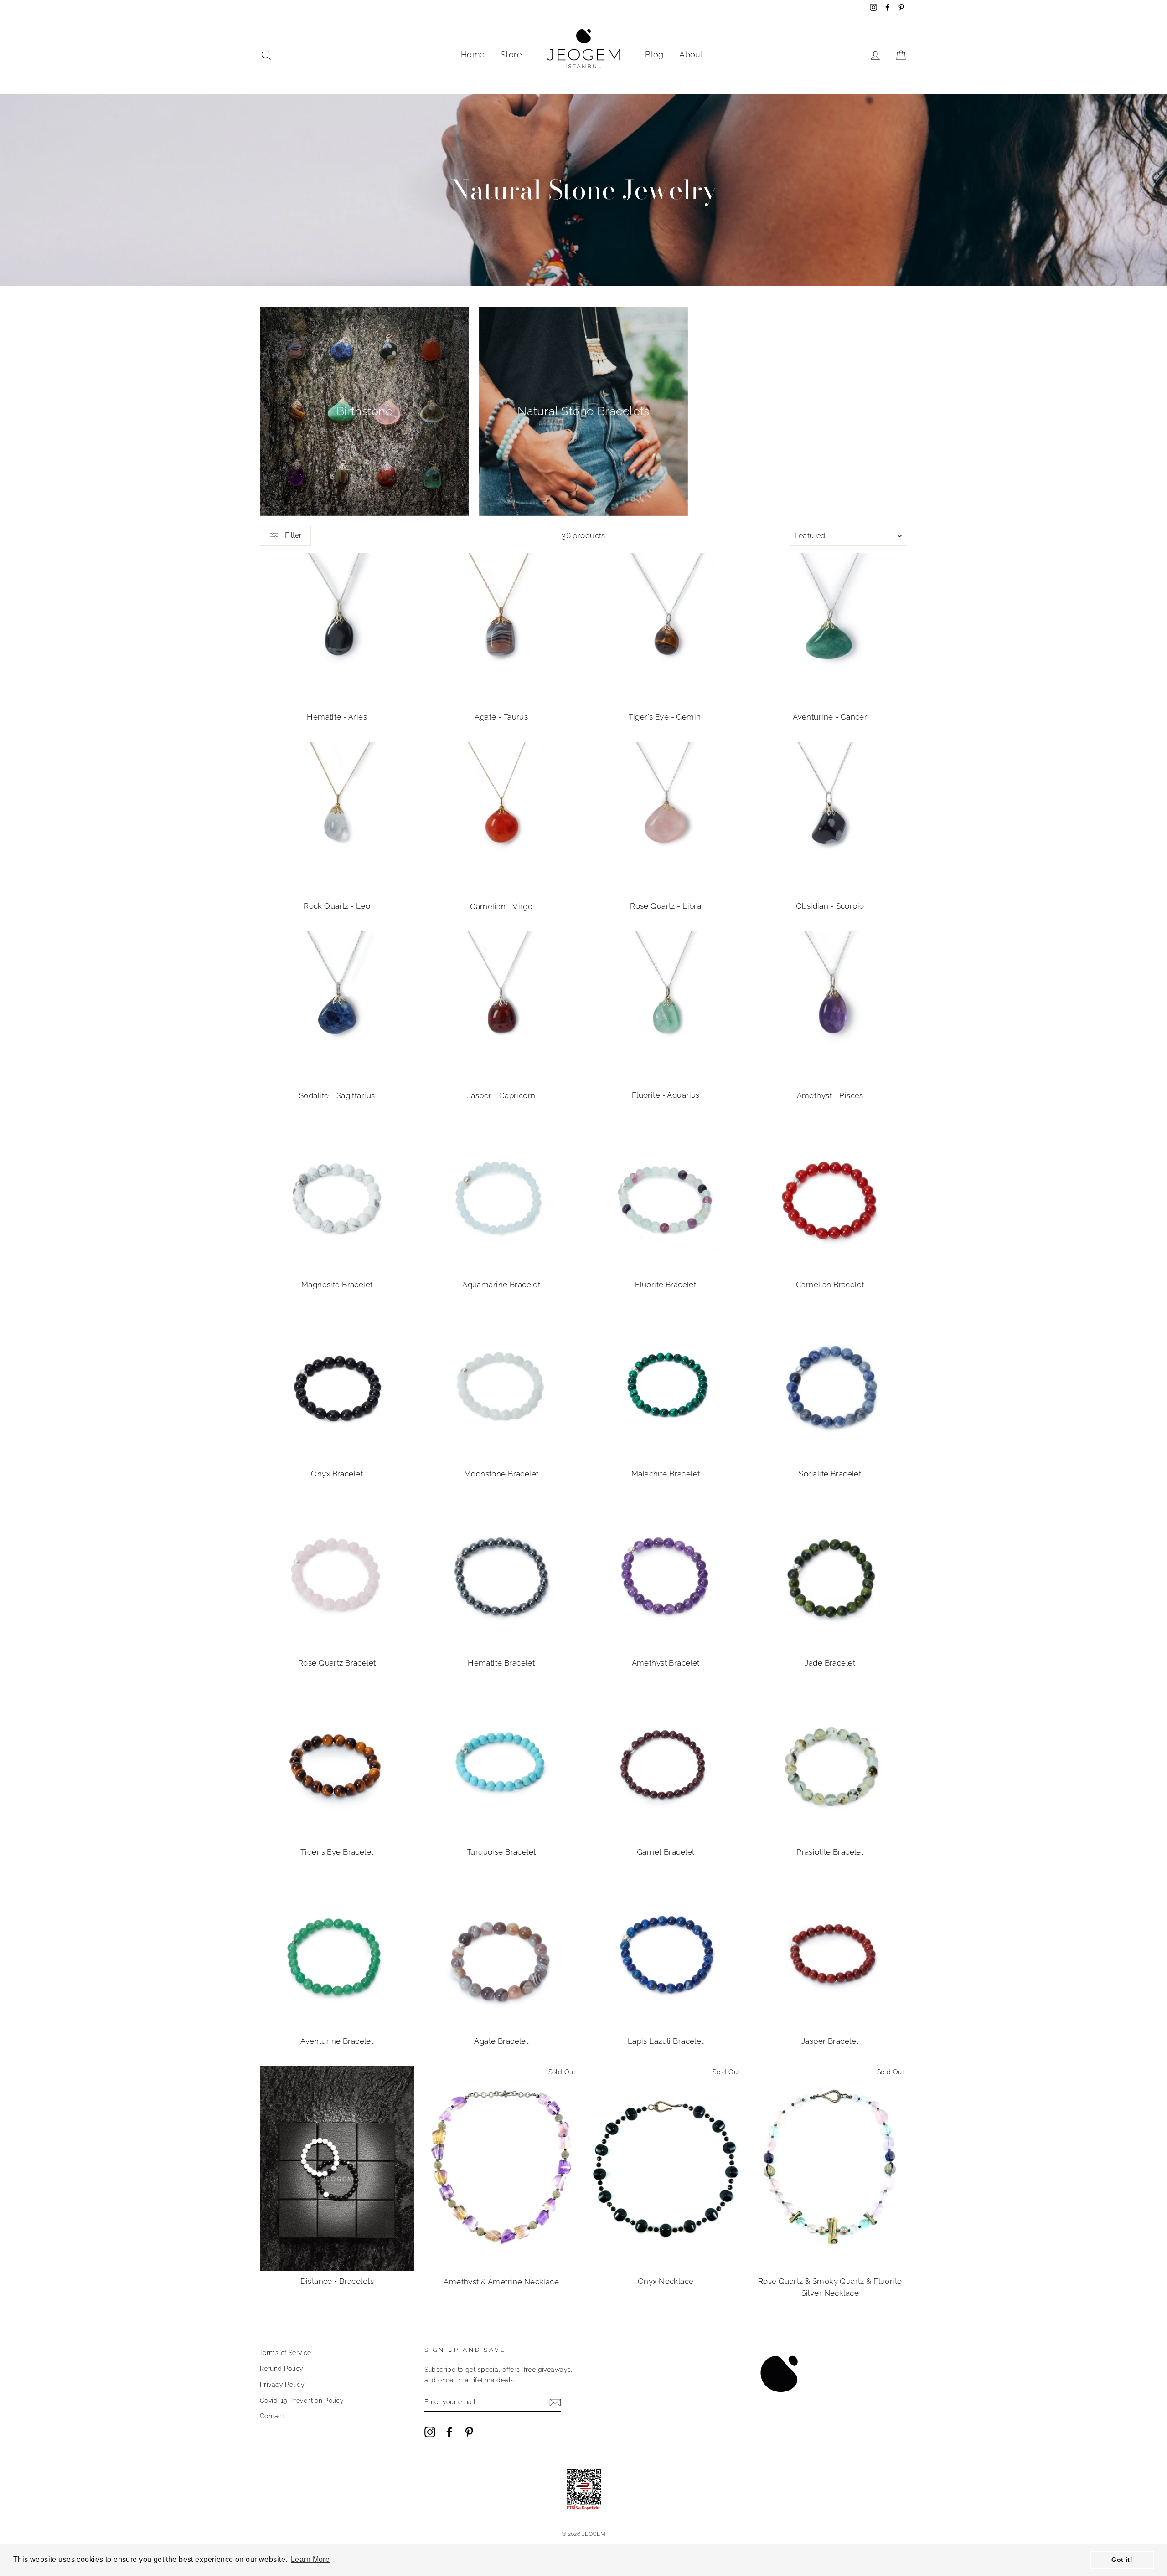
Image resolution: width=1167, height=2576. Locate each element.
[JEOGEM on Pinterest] (469, 2432)
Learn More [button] (310, 2559)
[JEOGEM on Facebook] (449, 2432)
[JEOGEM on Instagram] (430, 2432)
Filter (292, 535)
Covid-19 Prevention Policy (302, 2400)
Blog (654, 54)
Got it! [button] (1122, 2560)
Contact (272, 2416)
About (691, 54)
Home (473, 54)
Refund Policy (282, 2368)
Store (511, 54)
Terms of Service (286, 2352)
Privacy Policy (282, 2384)
